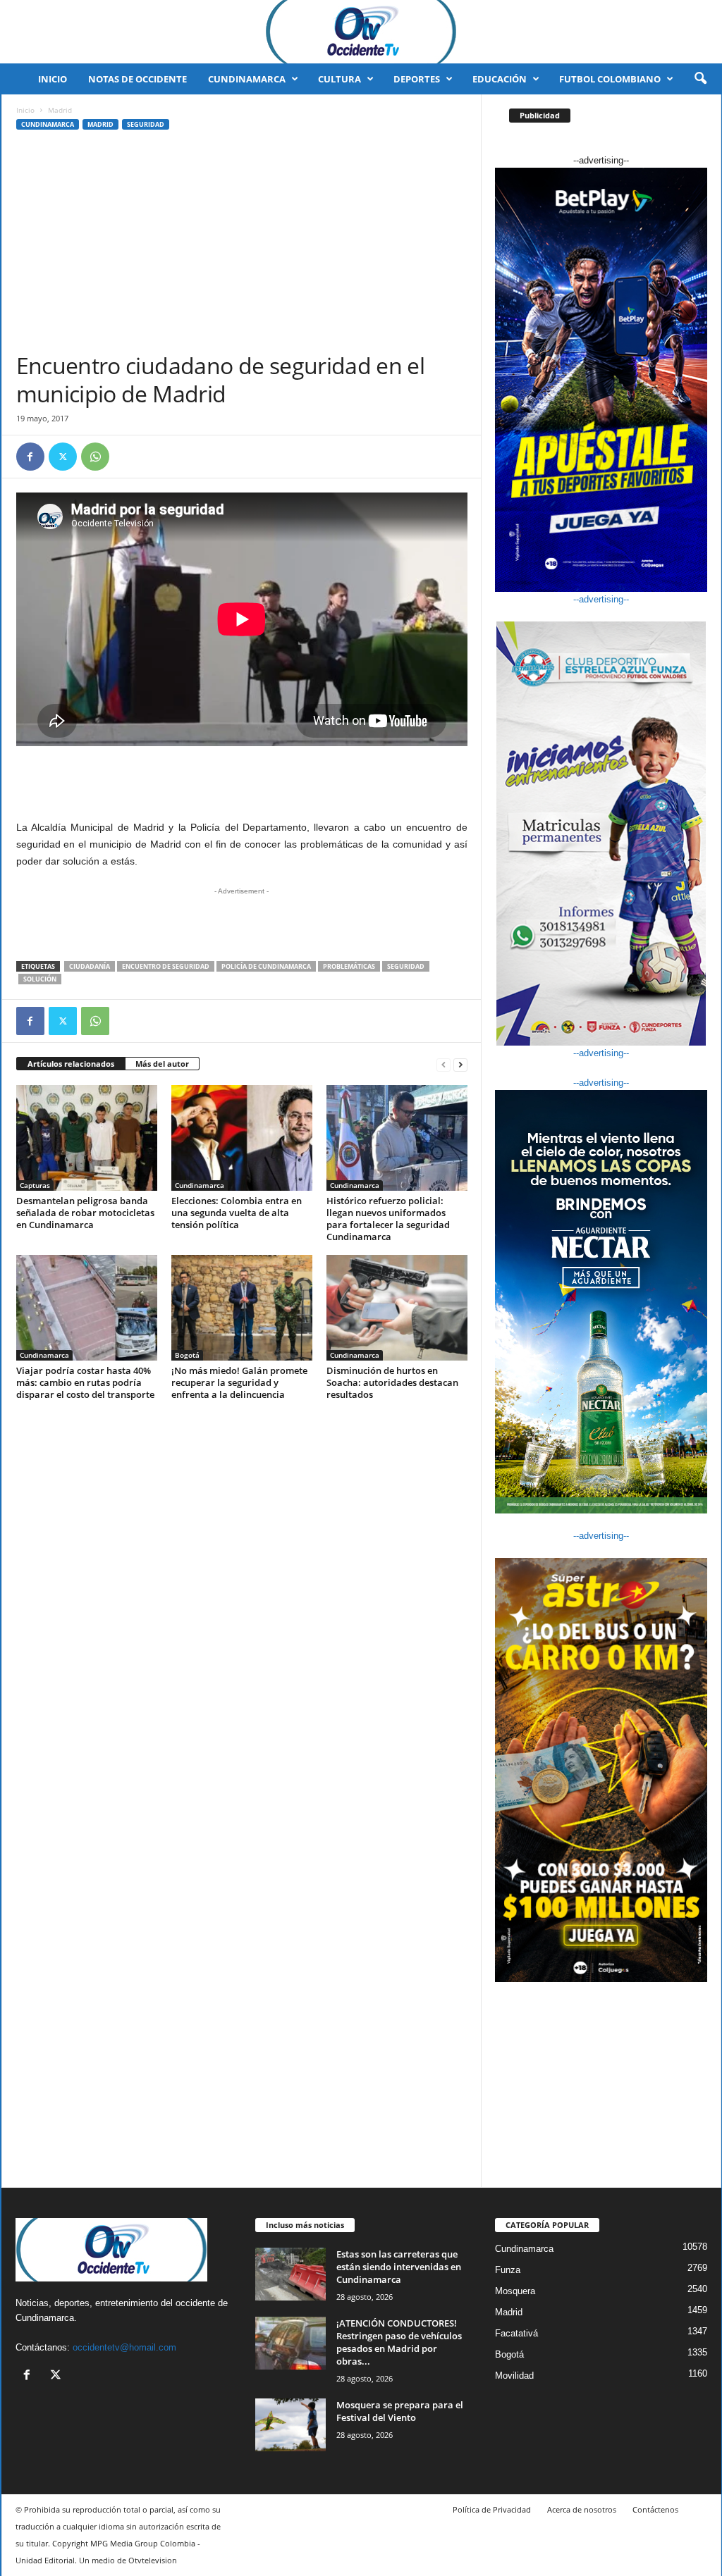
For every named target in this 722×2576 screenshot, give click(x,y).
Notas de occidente (137, 79)
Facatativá (516, 2333)
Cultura (339, 79)
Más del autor (162, 1064)
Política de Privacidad (492, 2509)
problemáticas (349, 966)
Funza (508, 2270)
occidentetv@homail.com (124, 2347)
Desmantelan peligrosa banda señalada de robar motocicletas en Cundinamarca (85, 1213)
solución (40, 979)
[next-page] (460, 1064)
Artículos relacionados (71, 1064)
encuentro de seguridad (166, 966)
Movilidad (514, 2376)
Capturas (35, 1185)
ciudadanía (90, 966)
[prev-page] (443, 1064)
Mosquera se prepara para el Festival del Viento (400, 2411)
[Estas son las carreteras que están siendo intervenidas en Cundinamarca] (290, 2274)
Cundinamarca (247, 79)
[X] (63, 457)
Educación (500, 79)
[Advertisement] (242, 246)
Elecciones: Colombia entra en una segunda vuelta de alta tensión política (237, 1213)
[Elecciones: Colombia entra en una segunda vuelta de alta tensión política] (242, 1138)
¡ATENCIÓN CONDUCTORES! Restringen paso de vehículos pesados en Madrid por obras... (399, 2342)
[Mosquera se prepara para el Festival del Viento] (290, 2425)
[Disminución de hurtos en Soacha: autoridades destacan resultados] (397, 1308)
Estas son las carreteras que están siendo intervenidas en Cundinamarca (399, 2267)
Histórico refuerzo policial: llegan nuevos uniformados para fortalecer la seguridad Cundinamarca (388, 1219)
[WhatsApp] (95, 457)
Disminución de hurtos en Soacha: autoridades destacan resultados (392, 1382)
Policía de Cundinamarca (266, 966)
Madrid (100, 124)
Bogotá (187, 1355)
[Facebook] (30, 457)
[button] (700, 79)
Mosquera (515, 2291)
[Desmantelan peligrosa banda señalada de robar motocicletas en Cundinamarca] (87, 1138)
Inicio (53, 79)
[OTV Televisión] (361, 32)
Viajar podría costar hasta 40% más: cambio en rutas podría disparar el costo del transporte (85, 1382)
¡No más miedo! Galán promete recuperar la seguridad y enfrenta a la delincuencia (239, 1382)
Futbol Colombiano (610, 79)
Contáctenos (655, 2509)
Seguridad (146, 124)
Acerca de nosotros (582, 2509)
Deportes (417, 79)
